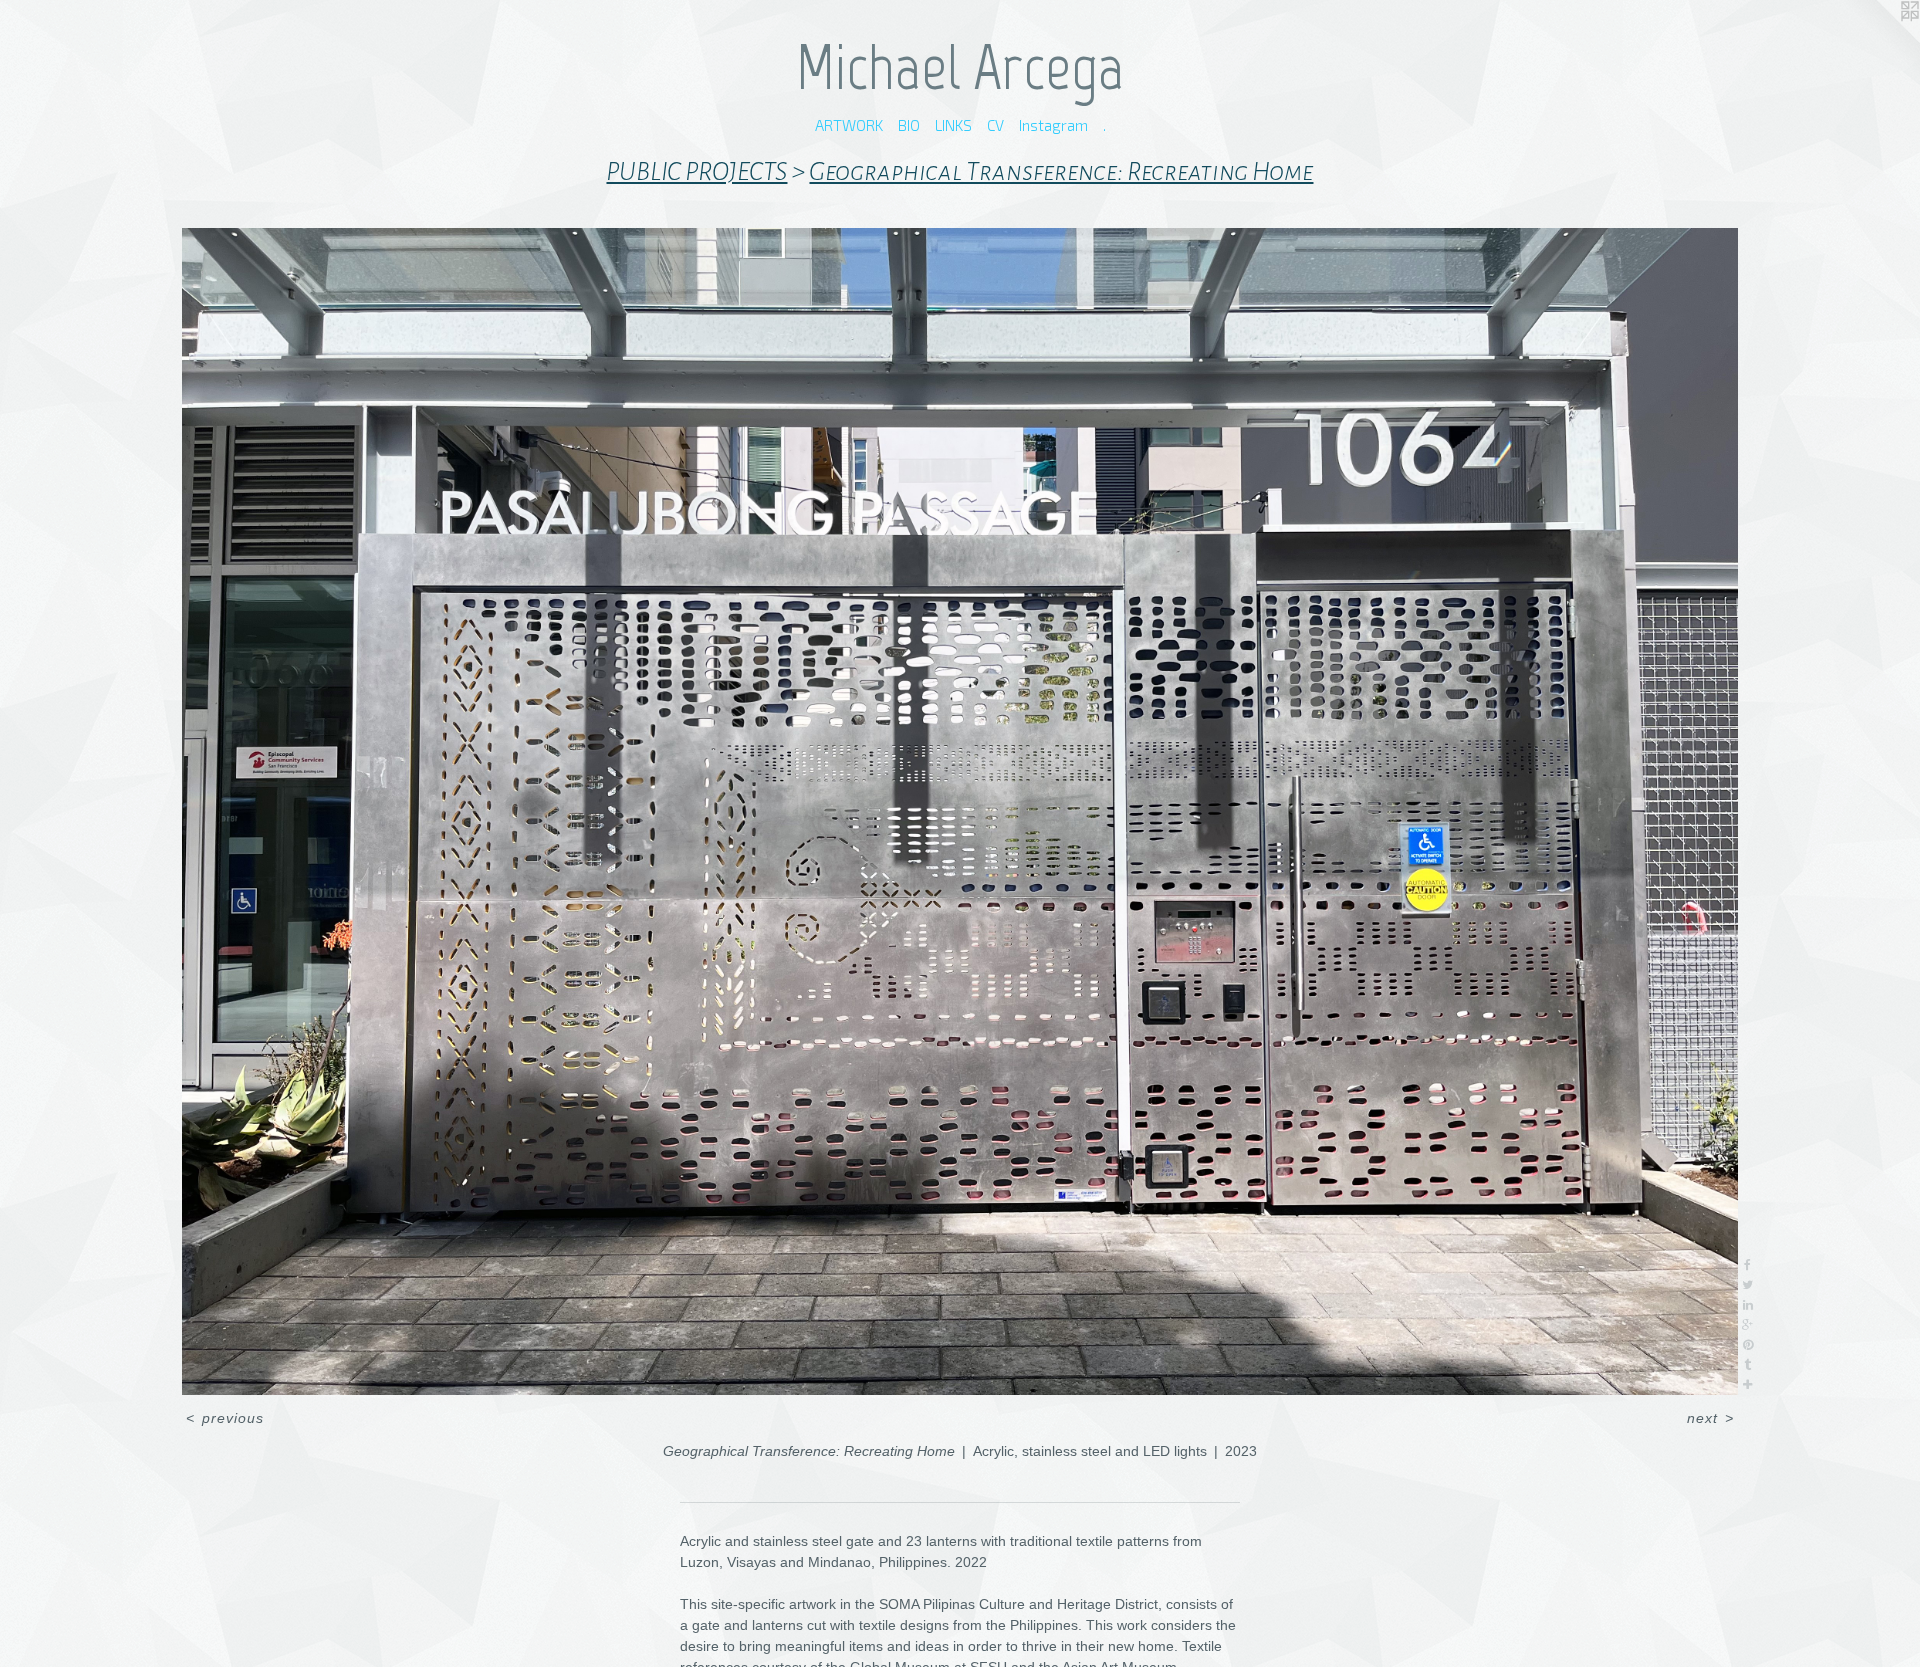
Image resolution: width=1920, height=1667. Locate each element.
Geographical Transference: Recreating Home (1061, 172)
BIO (909, 125)
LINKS (953, 125)
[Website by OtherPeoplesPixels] (1880, 40)
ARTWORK (849, 125)
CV (995, 125)
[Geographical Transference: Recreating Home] (960, 811)
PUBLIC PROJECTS (696, 172)
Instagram (1053, 125)
